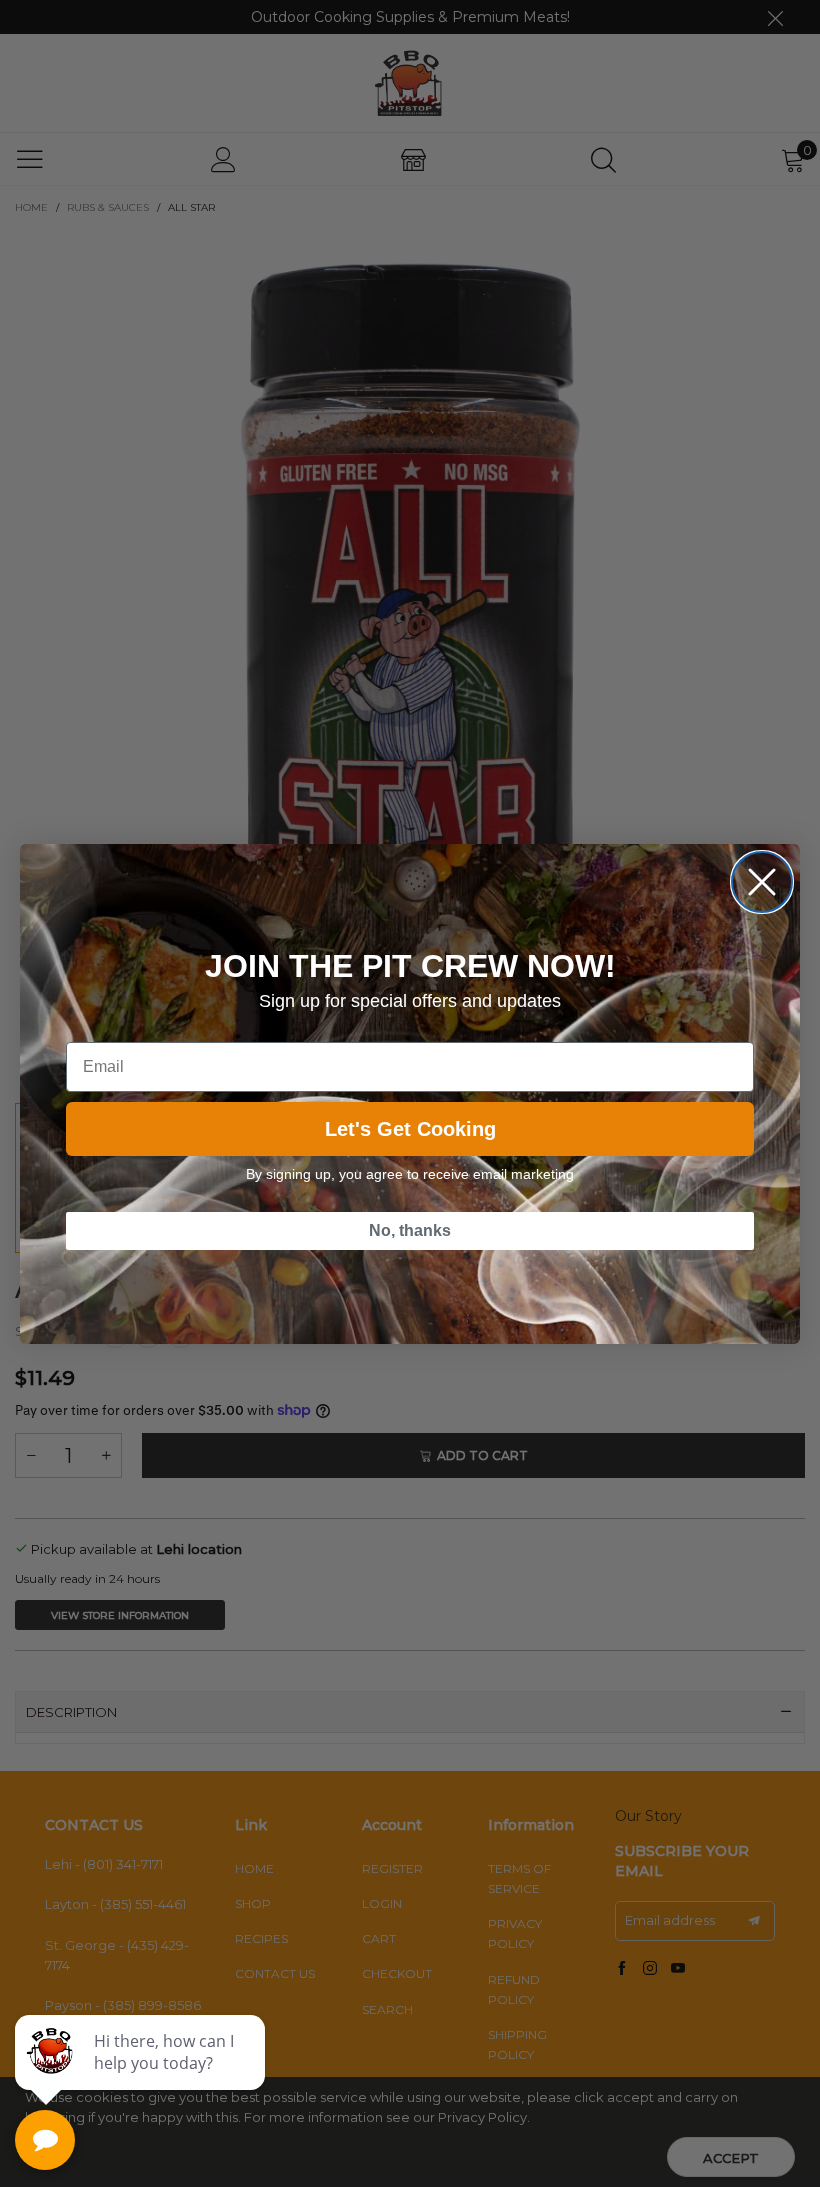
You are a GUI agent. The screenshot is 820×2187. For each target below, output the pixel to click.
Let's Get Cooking (410, 1129)
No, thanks (410, 1230)
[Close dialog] (762, 882)
